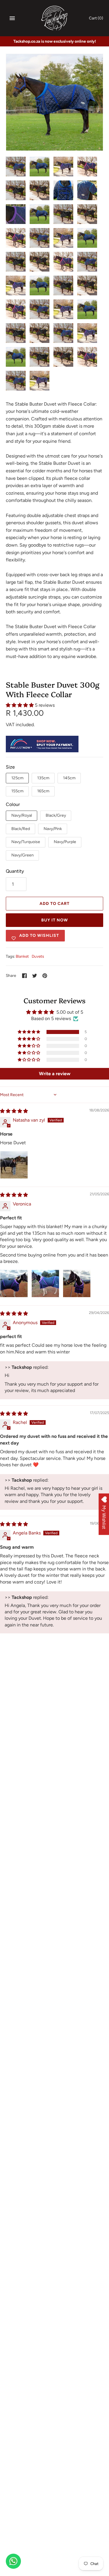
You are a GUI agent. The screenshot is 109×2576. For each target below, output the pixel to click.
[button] (20, 705)
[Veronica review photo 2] (45, 1284)
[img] (14, 1111)
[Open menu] (12, 18)
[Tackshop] (54, 18)
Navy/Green (23, 855)
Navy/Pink (53, 829)
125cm (17, 778)
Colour (13, 804)
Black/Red (21, 829)
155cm (17, 791)
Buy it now (55, 920)
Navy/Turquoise (26, 842)
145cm (69, 778)
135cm (43, 778)
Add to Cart (54, 904)
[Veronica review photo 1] (14, 1284)
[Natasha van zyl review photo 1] (14, 1165)
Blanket (22, 956)
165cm (43, 791)
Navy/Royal (22, 815)
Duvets (38, 956)
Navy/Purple (65, 842)
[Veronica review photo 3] (77, 1284)
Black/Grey (56, 815)
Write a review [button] (55, 1074)
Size (10, 767)
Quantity (15, 871)
